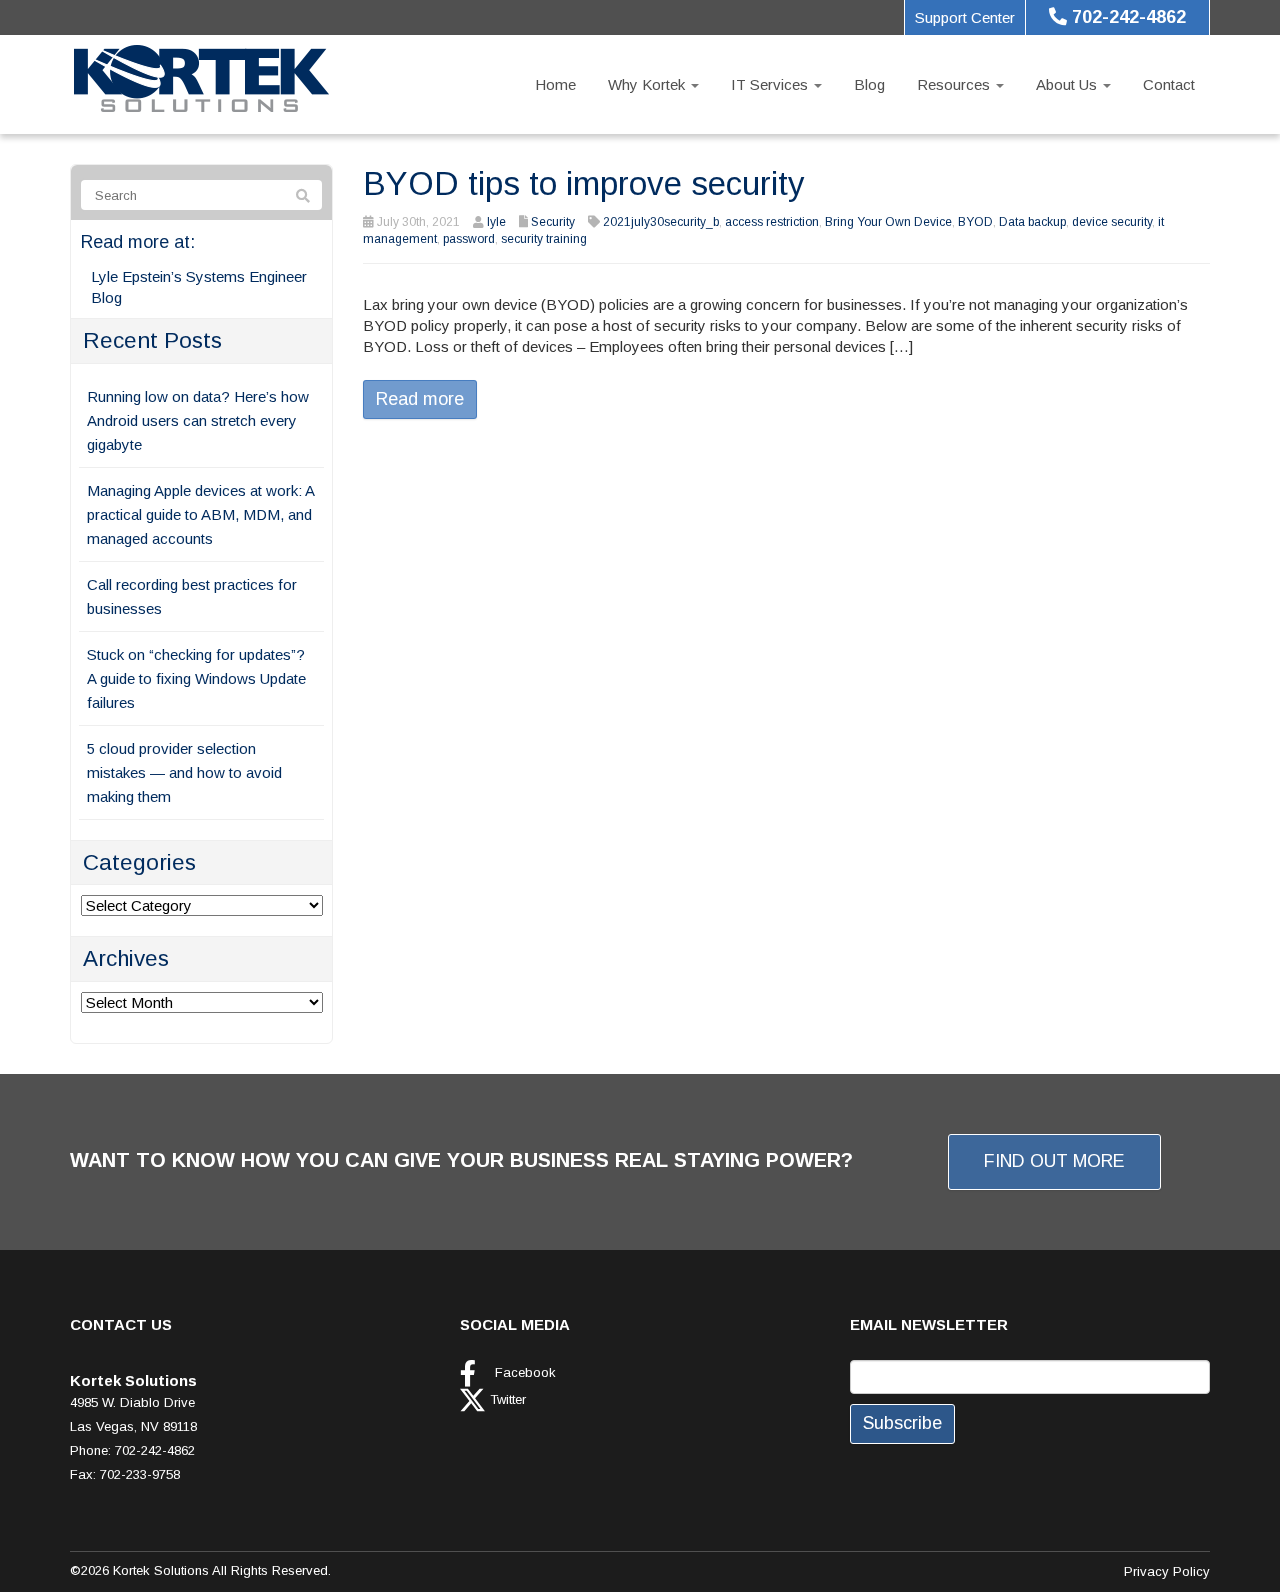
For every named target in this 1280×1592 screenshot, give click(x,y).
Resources (955, 84)
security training (544, 239)
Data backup (1032, 222)
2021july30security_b (661, 222)
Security (553, 222)
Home (555, 84)
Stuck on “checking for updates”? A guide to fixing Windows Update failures (196, 678)
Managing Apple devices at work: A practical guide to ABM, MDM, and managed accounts (200, 514)
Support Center (965, 17)
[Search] (303, 196)
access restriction (772, 222)
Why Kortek (648, 84)
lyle (496, 222)
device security (1112, 222)
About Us (1068, 84)
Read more (420, 399)
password (469, 239)
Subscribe (902, 1423)
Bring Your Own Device (888, 222)
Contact (1169, 84)
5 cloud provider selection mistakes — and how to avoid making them (184, 772)
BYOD (975, 222)
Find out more (1054, 1161)
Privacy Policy (1167, 1571)
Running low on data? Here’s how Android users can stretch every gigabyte (198, 420)
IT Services (771, 84)
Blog (869, 84)
